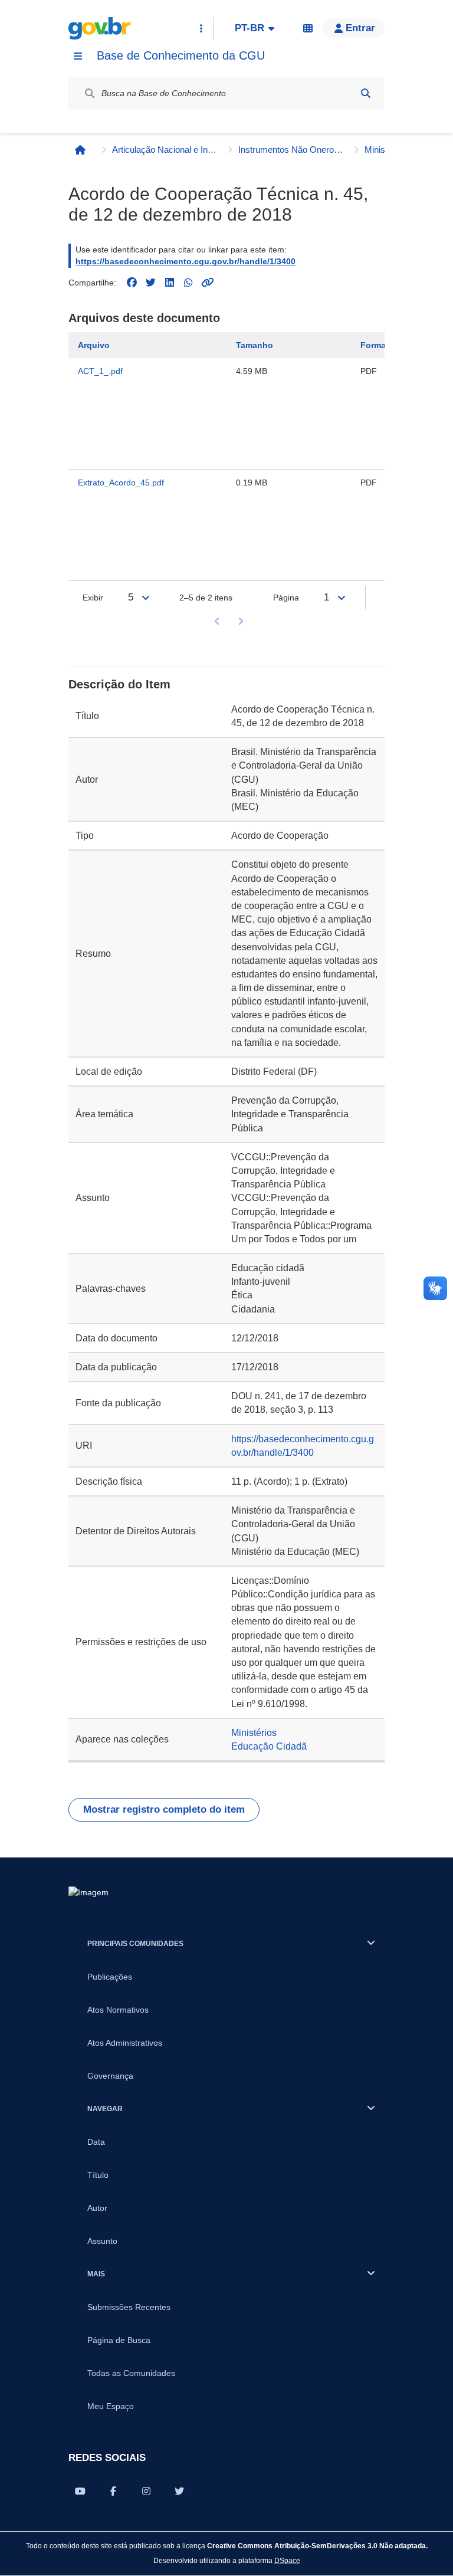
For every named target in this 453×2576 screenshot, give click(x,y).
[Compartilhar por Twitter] (179, 2491)
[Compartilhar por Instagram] (146, 2491)
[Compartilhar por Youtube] (80, 2491)
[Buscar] (366, 93)
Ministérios (254, 1733)
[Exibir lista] (146, 598)
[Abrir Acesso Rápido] (201, 28)
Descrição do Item (119, 684)
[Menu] (78, 56)
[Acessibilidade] (308, 28)
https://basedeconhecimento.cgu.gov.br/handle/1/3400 (186, 261)
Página (286, 598)
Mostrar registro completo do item (164, 1809)
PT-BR (250, 28)
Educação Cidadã (269, 1746)
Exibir (93, 598)
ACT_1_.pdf (100, 371)
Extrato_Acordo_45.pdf (121, 483)
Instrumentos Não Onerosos (291, 150)
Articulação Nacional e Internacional (165, 150)
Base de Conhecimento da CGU (181, 55)
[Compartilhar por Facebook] (113, 2491)
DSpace (287, 2560)
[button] (353, 28)
